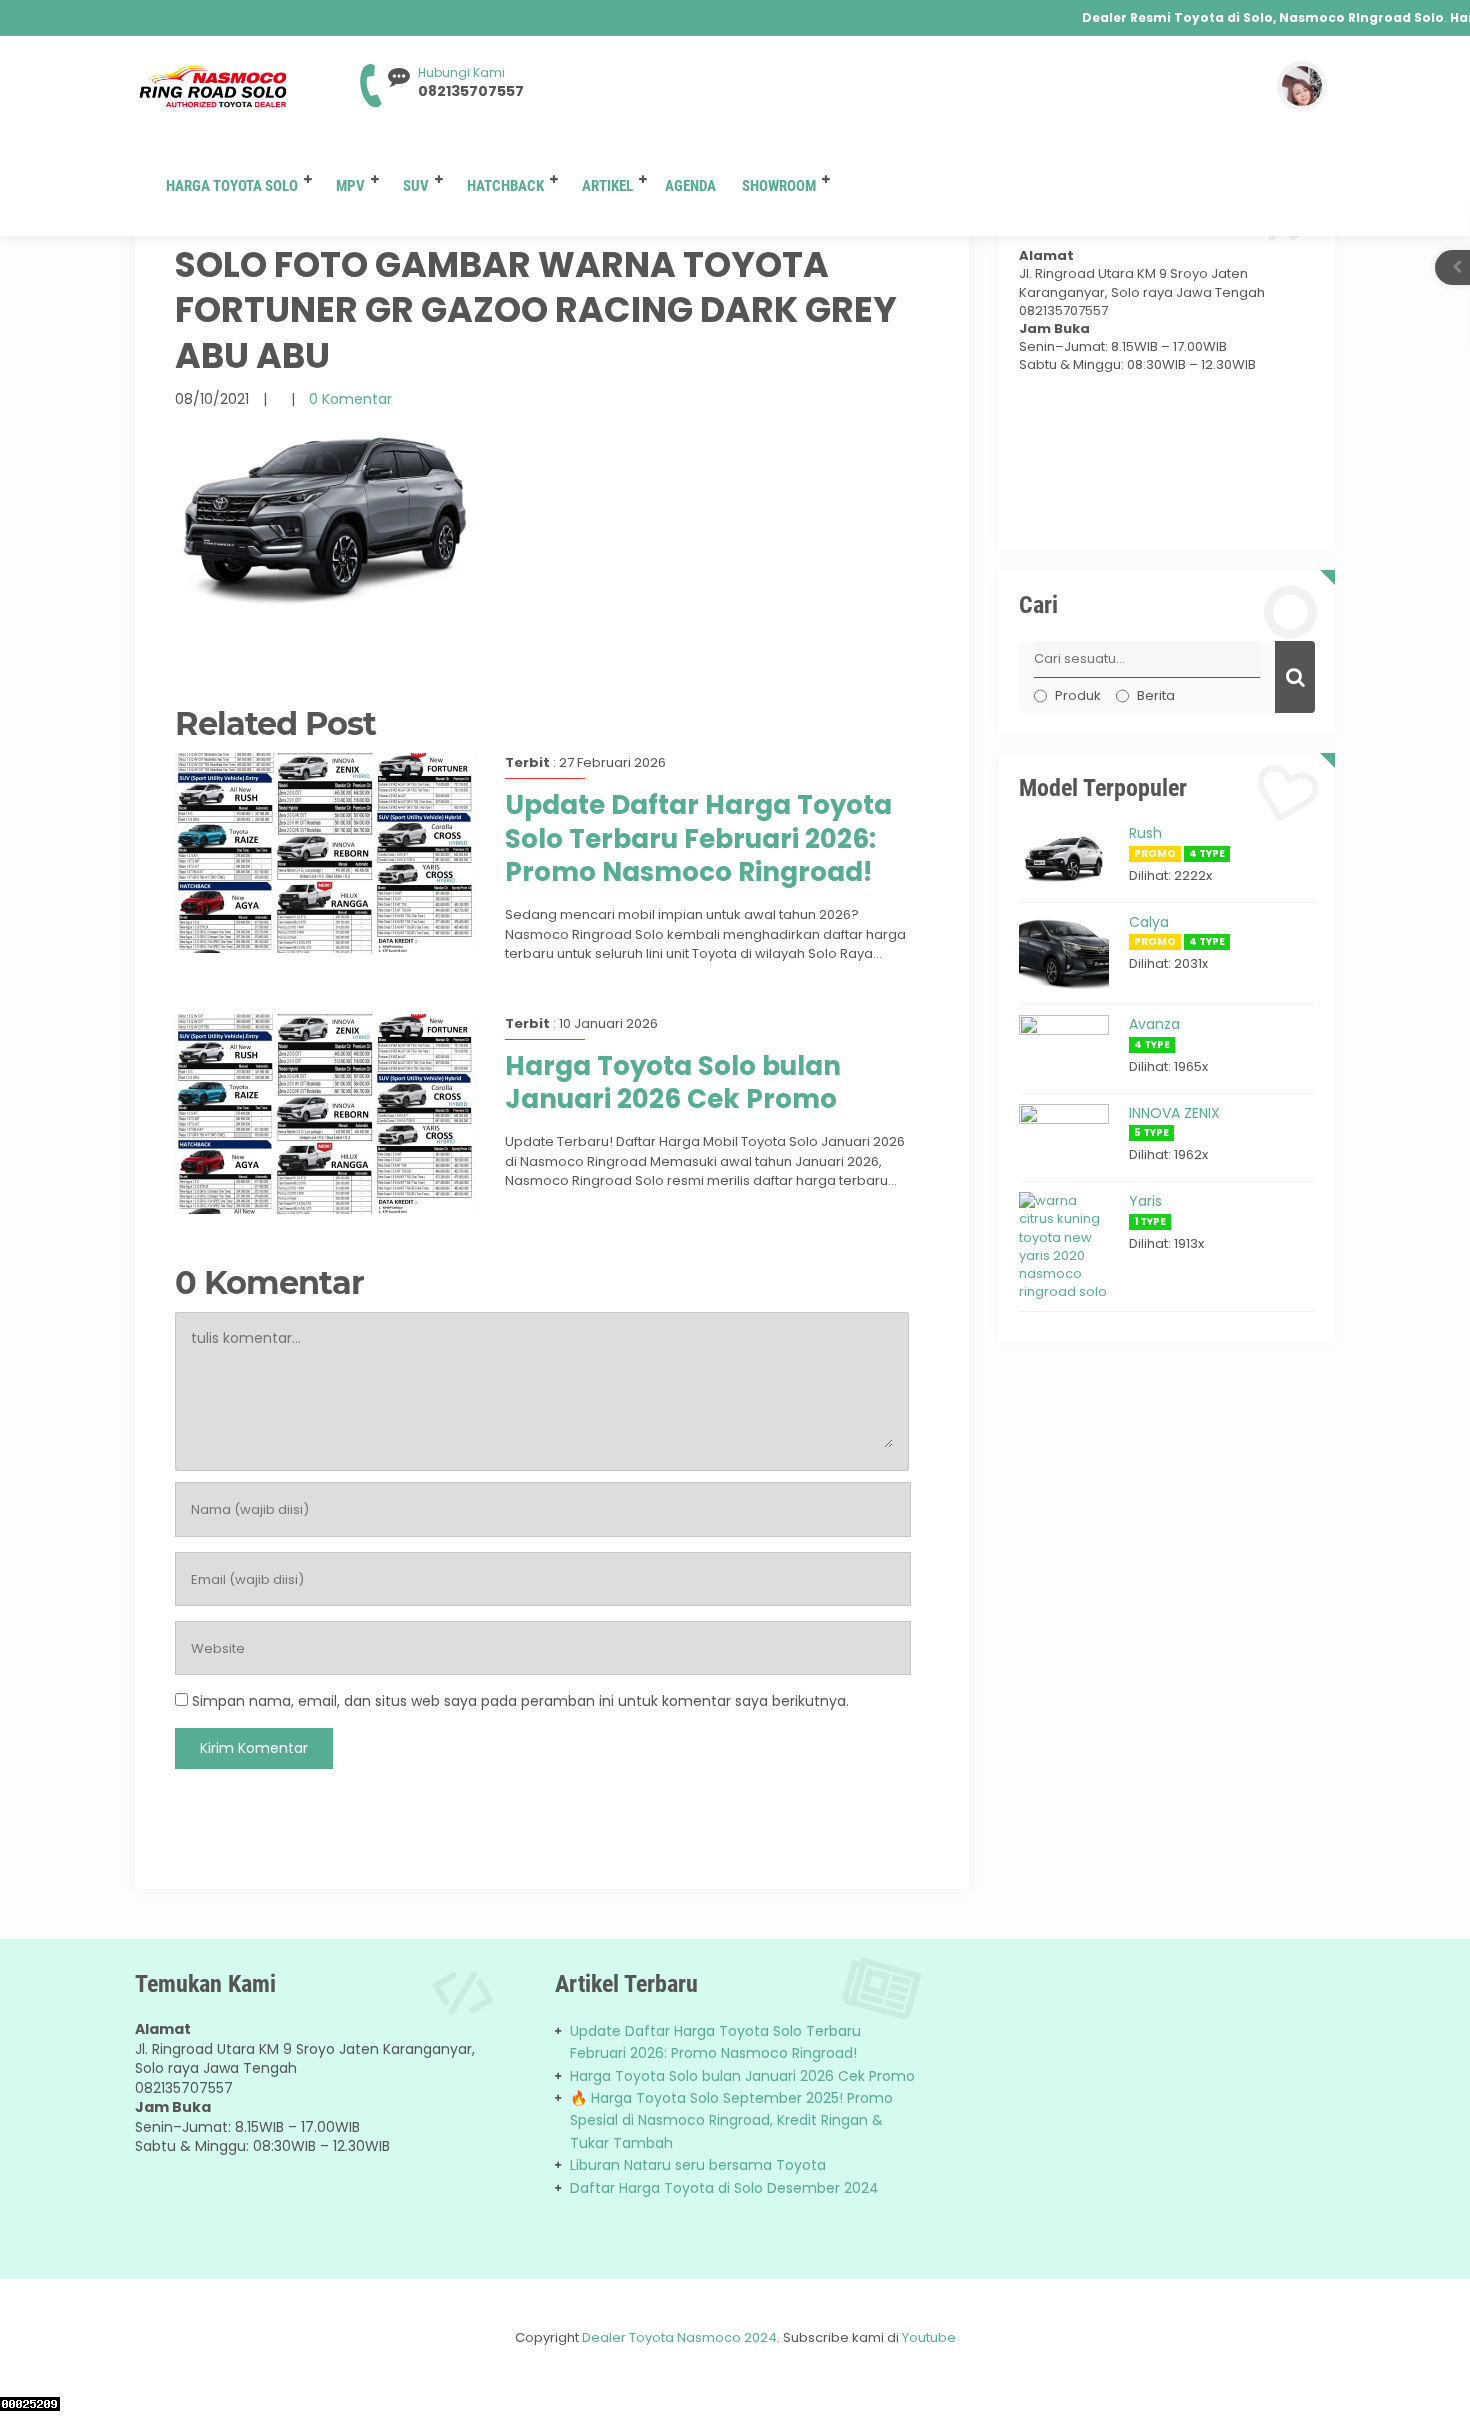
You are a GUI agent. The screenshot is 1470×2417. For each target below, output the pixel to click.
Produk (1078, 695)
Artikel (607, 186)
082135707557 (471, 91)
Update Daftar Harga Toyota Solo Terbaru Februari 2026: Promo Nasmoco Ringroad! (698, 839)
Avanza (1154, 1024)
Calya (1149, 922)
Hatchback (505, 186)
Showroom (779, 186)
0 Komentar (350, 399)
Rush (1145, 833)
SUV (416, 186)
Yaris (1145, 1201)
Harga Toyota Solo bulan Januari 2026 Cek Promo (673, 1083)
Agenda (690, 186)
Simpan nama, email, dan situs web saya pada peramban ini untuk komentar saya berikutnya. (520, 1701)
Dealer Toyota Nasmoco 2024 (679, 2337)
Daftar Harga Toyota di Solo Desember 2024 (724, 2188)
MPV (350, 186)
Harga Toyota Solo (232, 186)
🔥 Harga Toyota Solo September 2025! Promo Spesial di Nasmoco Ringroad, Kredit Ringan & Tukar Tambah (731, 2120)
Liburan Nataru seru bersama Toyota (698, 2165)
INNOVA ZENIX (1174, 1113)
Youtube (929, 2337)
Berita (1156, 695)
